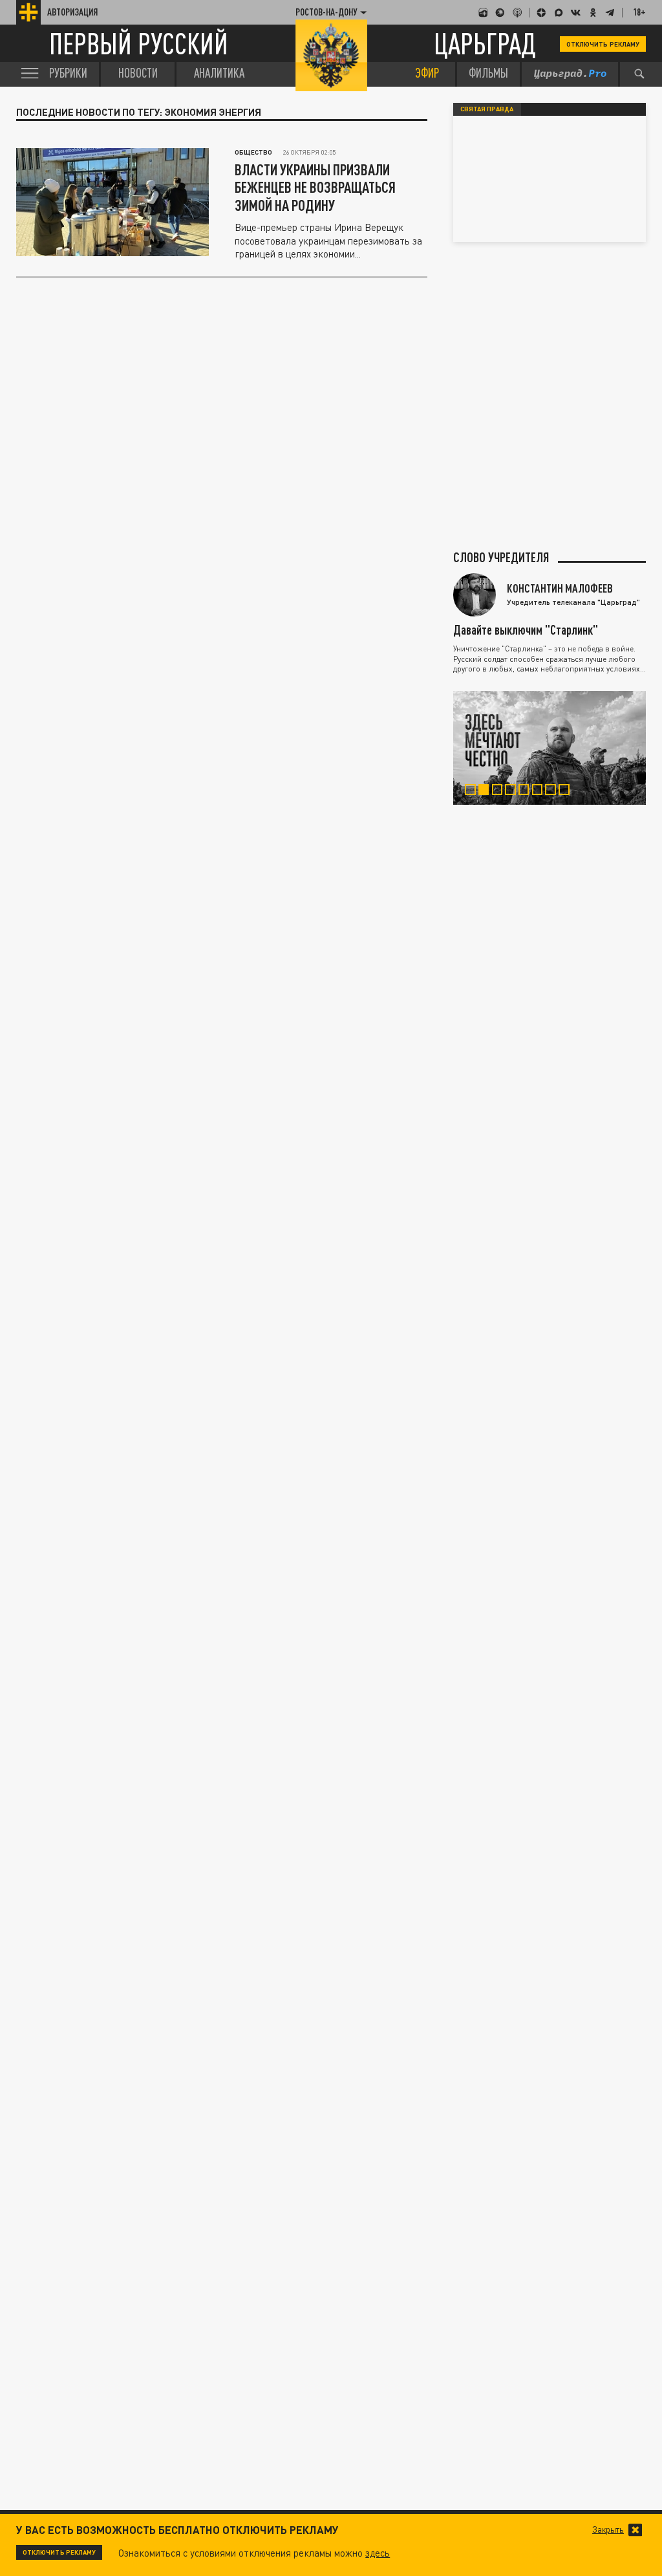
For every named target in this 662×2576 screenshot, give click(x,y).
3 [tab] (501, 791)
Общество (253, 152)
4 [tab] (514, 791)
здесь (378, 2553)
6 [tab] (541, 791)
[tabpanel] (550, 748)
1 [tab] (474, 791)
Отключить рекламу (603, 44)
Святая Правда (487, 109)
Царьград (485, 44)
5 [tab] (528, 791)
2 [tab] (487, 791)
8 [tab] (568, 791)
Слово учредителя (501, 557)
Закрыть (608, 2530)
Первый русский (139, 44)
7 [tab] (554, 791)
